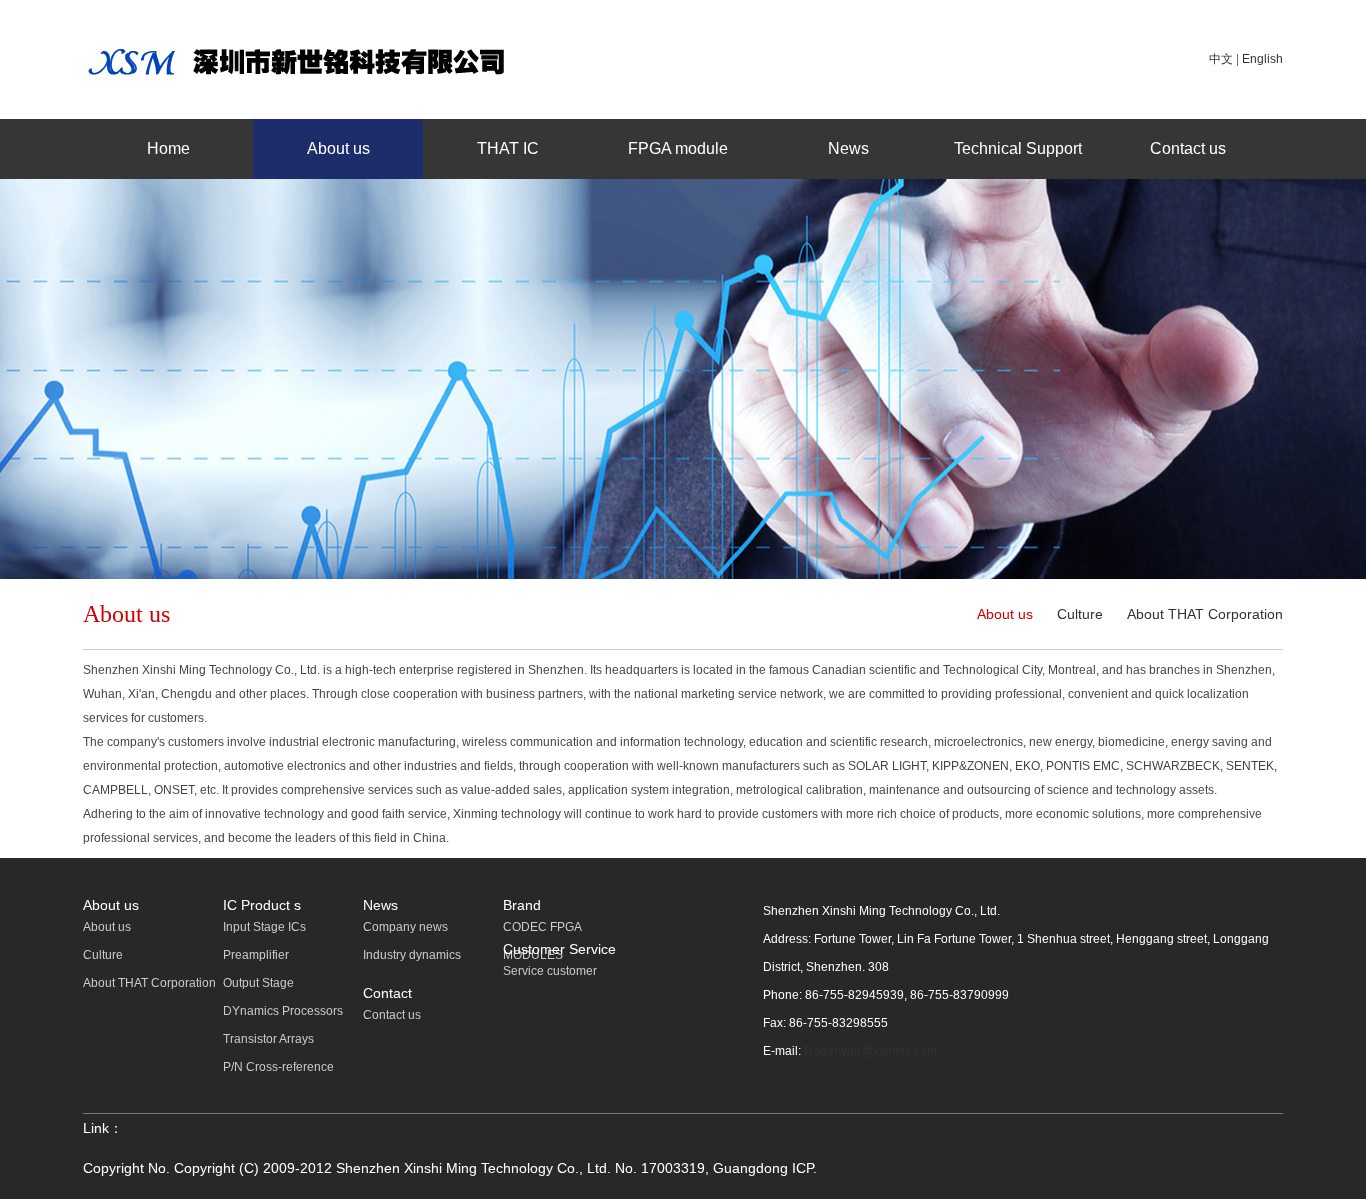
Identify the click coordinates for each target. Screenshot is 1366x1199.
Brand (522, 905)
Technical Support (1018, 148)
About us (338, 148)
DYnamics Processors (283, 1011)
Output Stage (258, 983)
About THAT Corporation (1205, 614)
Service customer (550, 971)
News (848, 148)
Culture (1080, 614)
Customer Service (559, 949)
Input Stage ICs (264, 927)
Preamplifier (256, 955)
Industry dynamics (412, 955)
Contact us (1188, 148)
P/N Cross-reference (278, 1067)
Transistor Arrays (268, 1039)
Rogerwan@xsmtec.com (870, 1051)
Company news (405, 927)
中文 (1221, 59)
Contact (387, 993)
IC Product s (262, 905)
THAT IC (508, 148)
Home (168, 148)
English (1262, 59)
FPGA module (678, 148)
